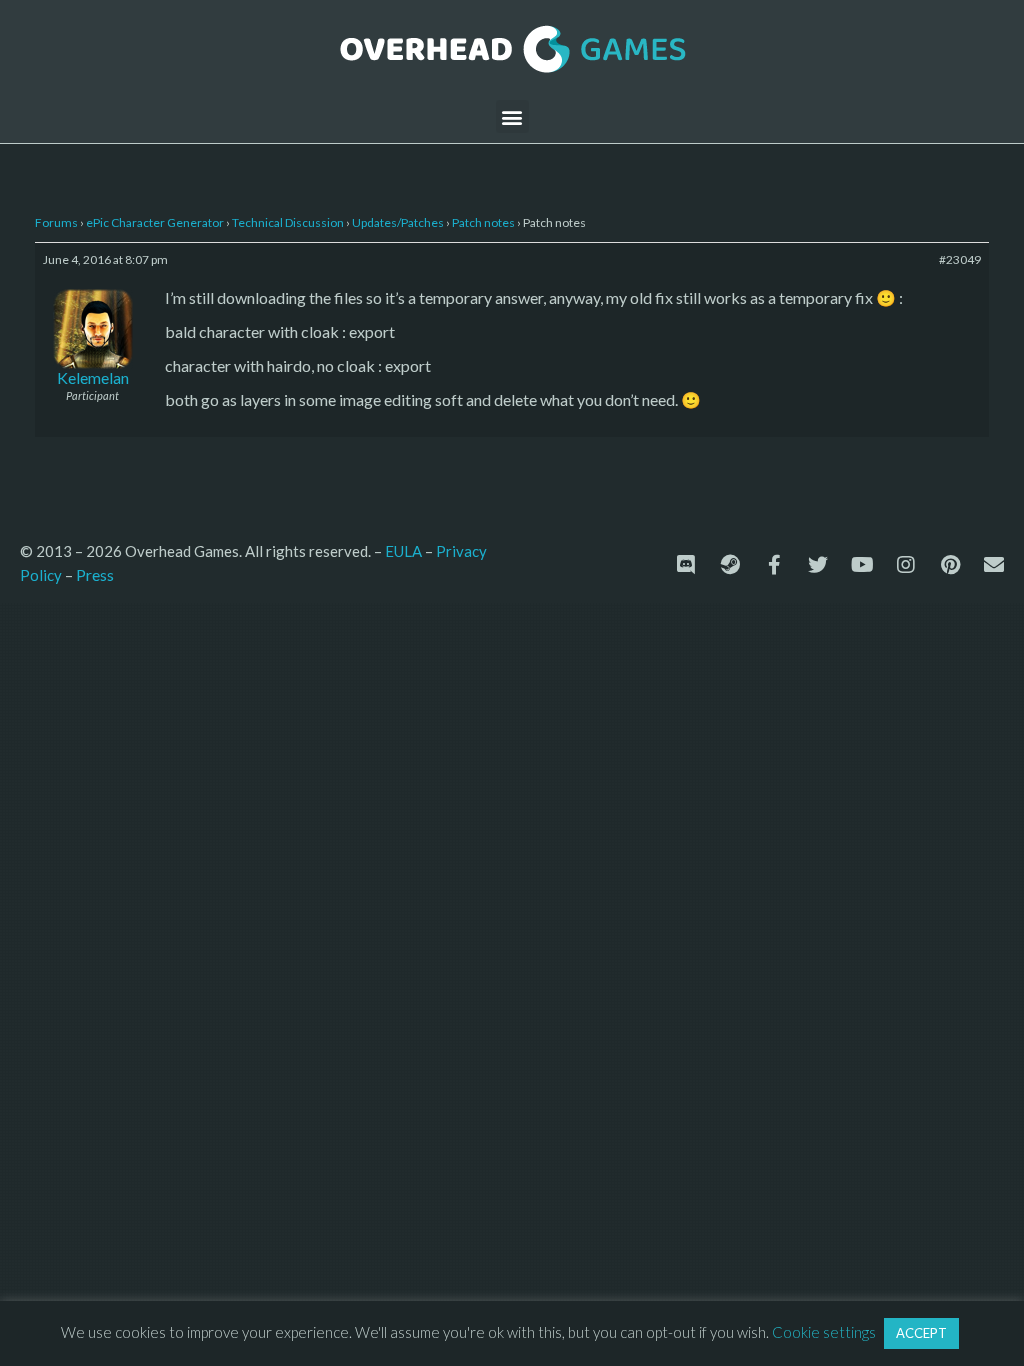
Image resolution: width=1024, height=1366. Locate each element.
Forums (56, 222)
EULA (403, 551)
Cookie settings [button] (824, 1332)
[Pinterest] (950, 565)
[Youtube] (862, 565)
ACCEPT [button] (921, 1333)
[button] (512, 116)
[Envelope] (994, 565)
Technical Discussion (288, 222)
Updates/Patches (398, 222)
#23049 (960, 259)
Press (95, 574)
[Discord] (686, 565)
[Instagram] (906, 565)
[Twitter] (818, 565)
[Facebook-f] (774, 565)
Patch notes (483, 222)
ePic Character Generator (155, 222)
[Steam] (730, 565)
